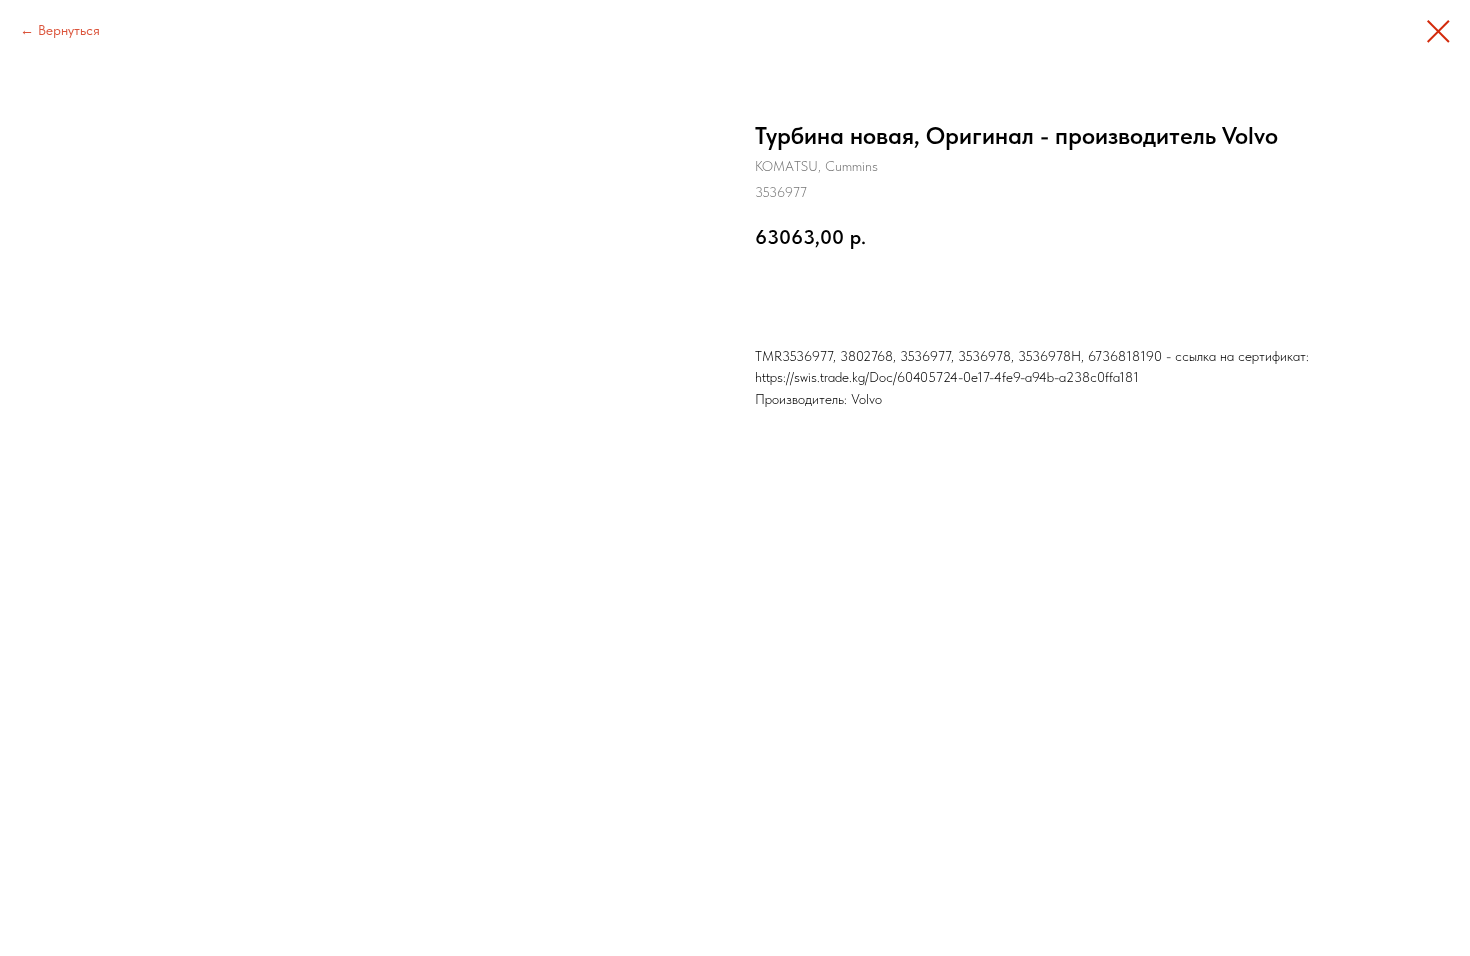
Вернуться (69, 30)
